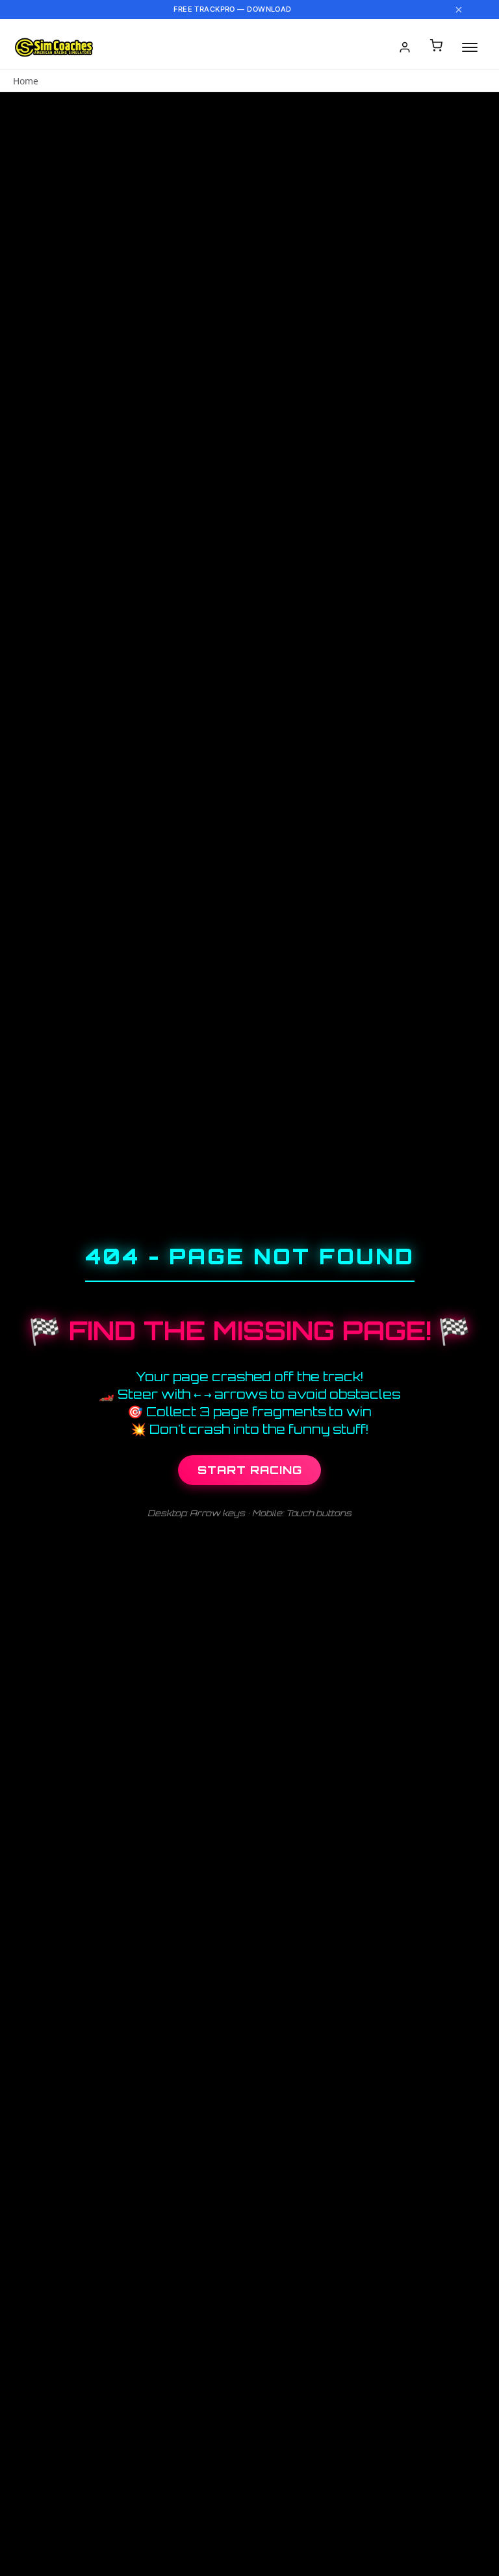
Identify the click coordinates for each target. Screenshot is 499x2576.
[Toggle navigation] (470, 47)
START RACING (250, 1470)
